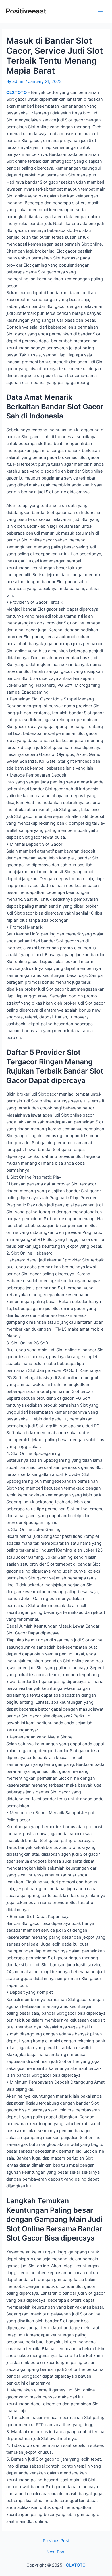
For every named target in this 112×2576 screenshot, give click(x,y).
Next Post (56, 2552)
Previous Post (56, 2541)
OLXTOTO (17, 92)
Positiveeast (26, 11)
